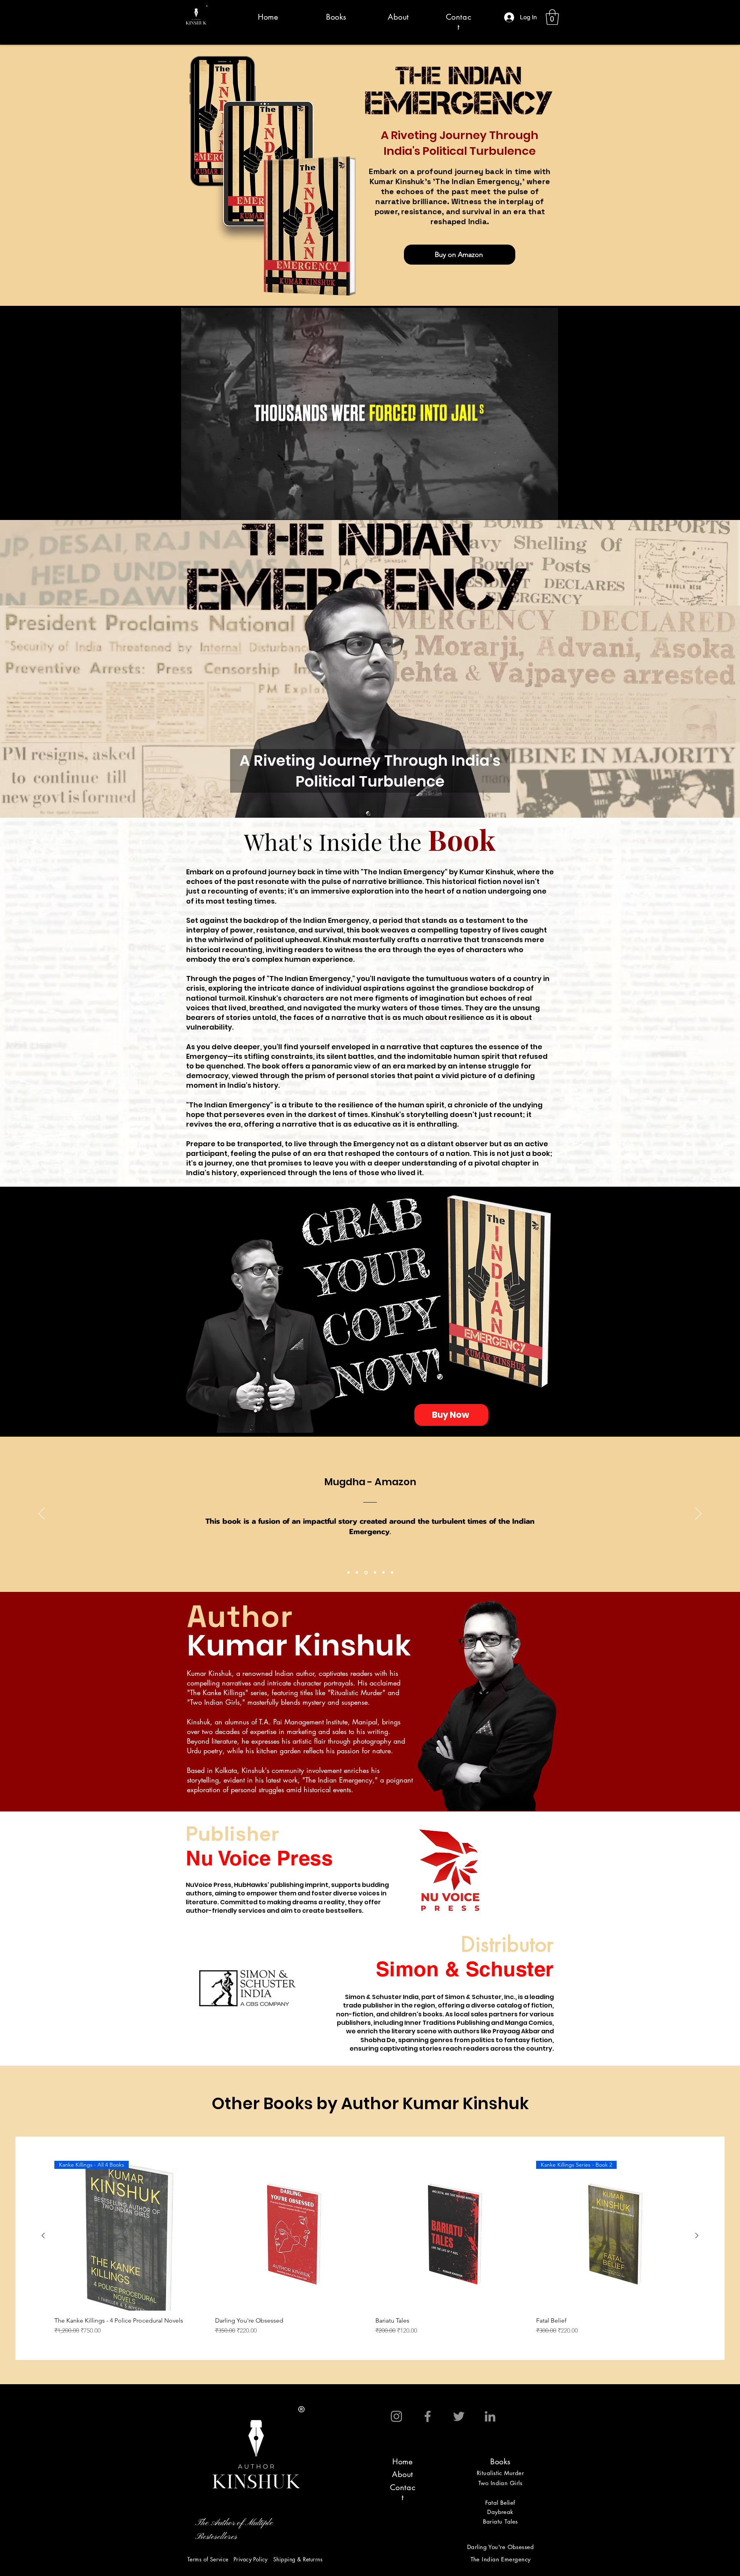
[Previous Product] (43, 2236)
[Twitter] (459, 2416)
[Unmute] (204, 510)
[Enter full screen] (548, 510)
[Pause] (191, 510)
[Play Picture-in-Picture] (535, 510)
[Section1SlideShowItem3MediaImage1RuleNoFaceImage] (365, 1573)
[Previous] (42, 1514)
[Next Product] (697, 2236)
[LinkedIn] (490, 2416)
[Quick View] (290, 2236)
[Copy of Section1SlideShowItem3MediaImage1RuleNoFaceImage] (374, 1573)
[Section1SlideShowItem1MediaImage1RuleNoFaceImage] (348, 1573)
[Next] (698, 1514)
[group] (370, 2248)
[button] (552, 17)
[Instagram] (396, 2416)
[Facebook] (428, 2416)
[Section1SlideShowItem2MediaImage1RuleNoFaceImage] (357, 1573)
